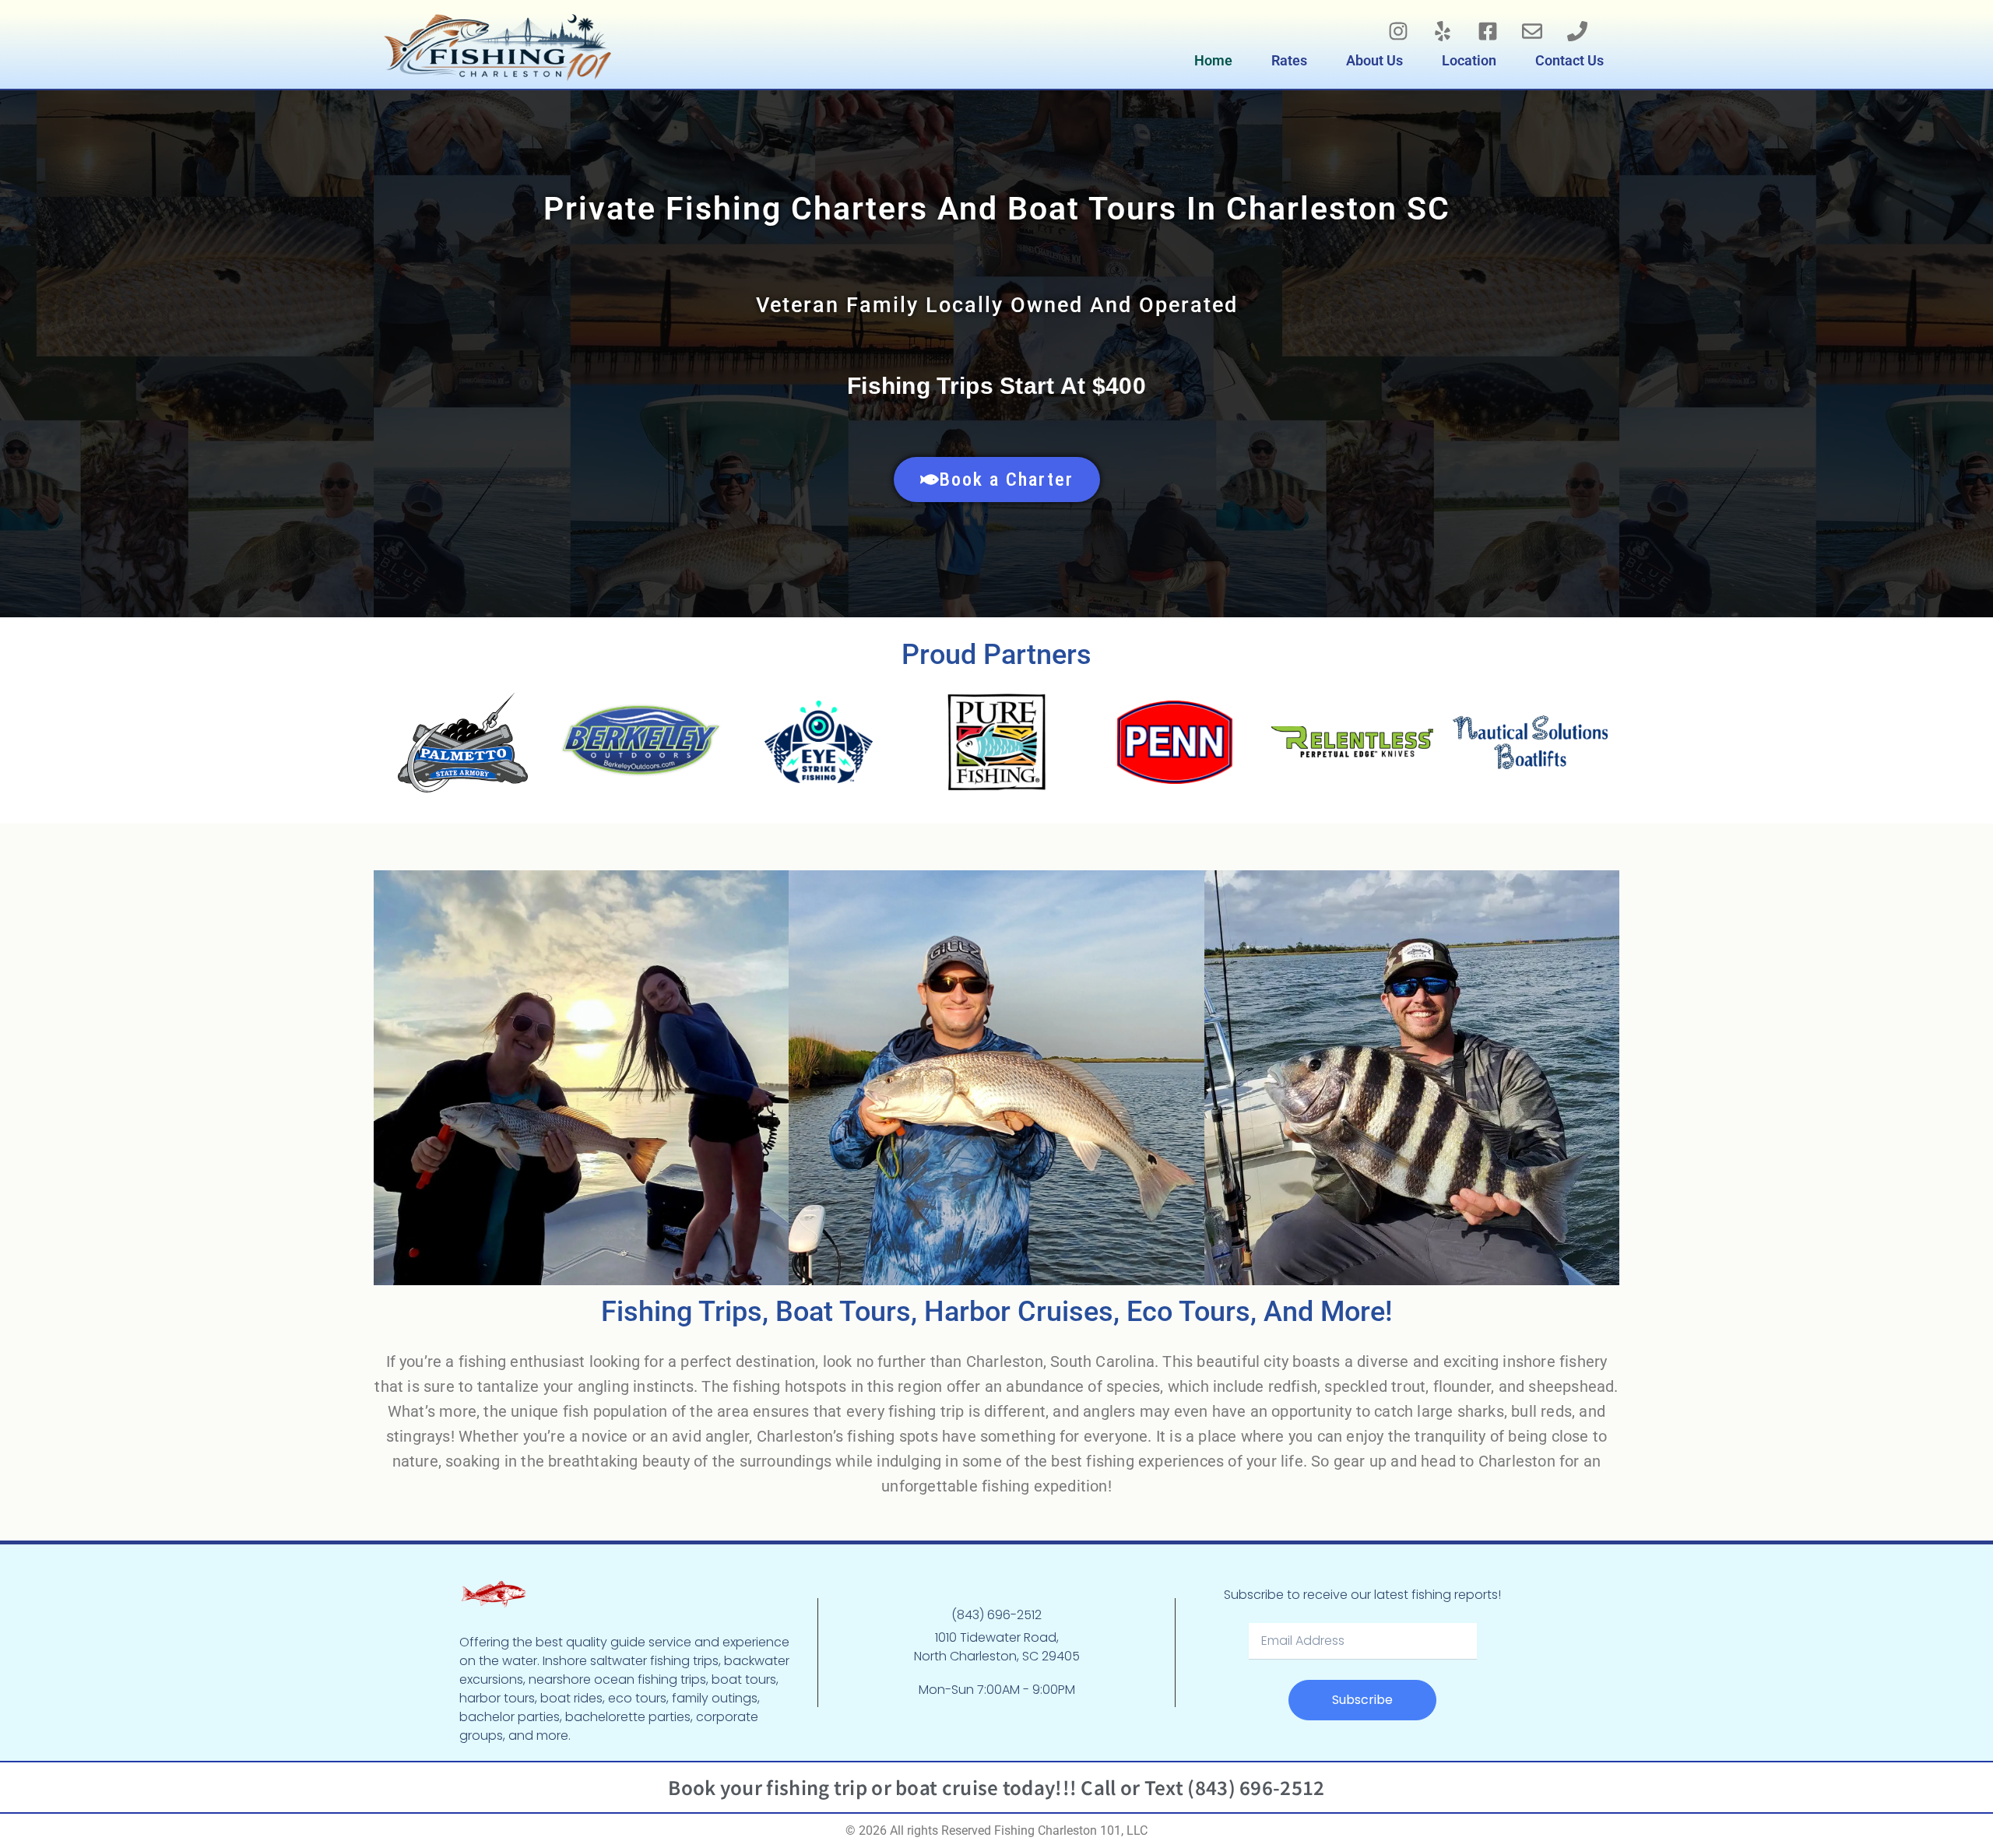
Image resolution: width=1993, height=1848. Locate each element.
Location (1469, 60)
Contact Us (1569, 60)
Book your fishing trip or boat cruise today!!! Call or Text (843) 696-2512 (996, 1787)
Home (1213, 60)
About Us (1374, 60)
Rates (1289, 60)
